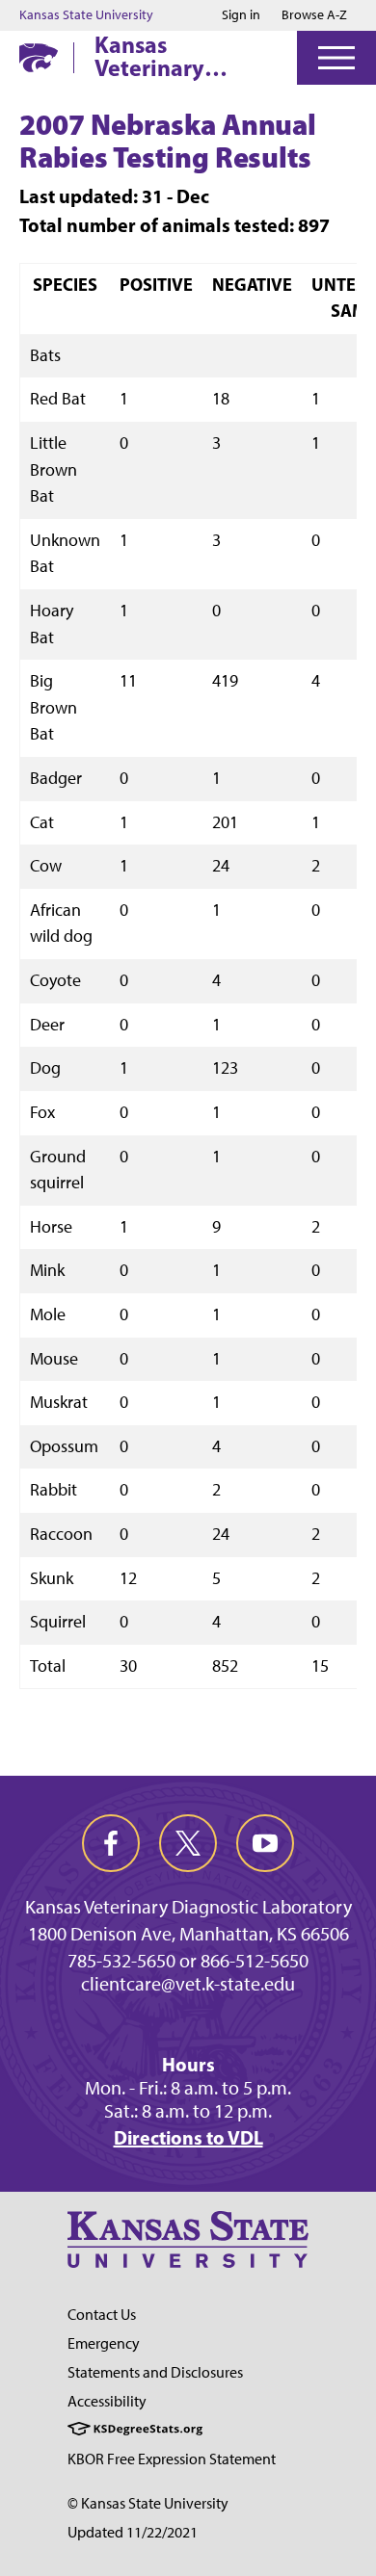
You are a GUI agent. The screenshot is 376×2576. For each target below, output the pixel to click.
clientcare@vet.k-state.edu (188, 1984)
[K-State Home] (39, 57)
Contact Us (102, 2315)
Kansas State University (86, 15)
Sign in (241, 15)
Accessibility (107, 2401)
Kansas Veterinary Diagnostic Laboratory (152, 56)
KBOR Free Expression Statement (172, 2459)
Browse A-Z (314, 15)
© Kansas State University (148, 2503)
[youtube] (265, 1843)
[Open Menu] (336, 58)
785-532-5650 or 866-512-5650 (188, 1961)
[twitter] (188, 1843)
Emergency (104, 2343)
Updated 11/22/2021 (133, 2532)
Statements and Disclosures (155, 2372)
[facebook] (111, 1843)
